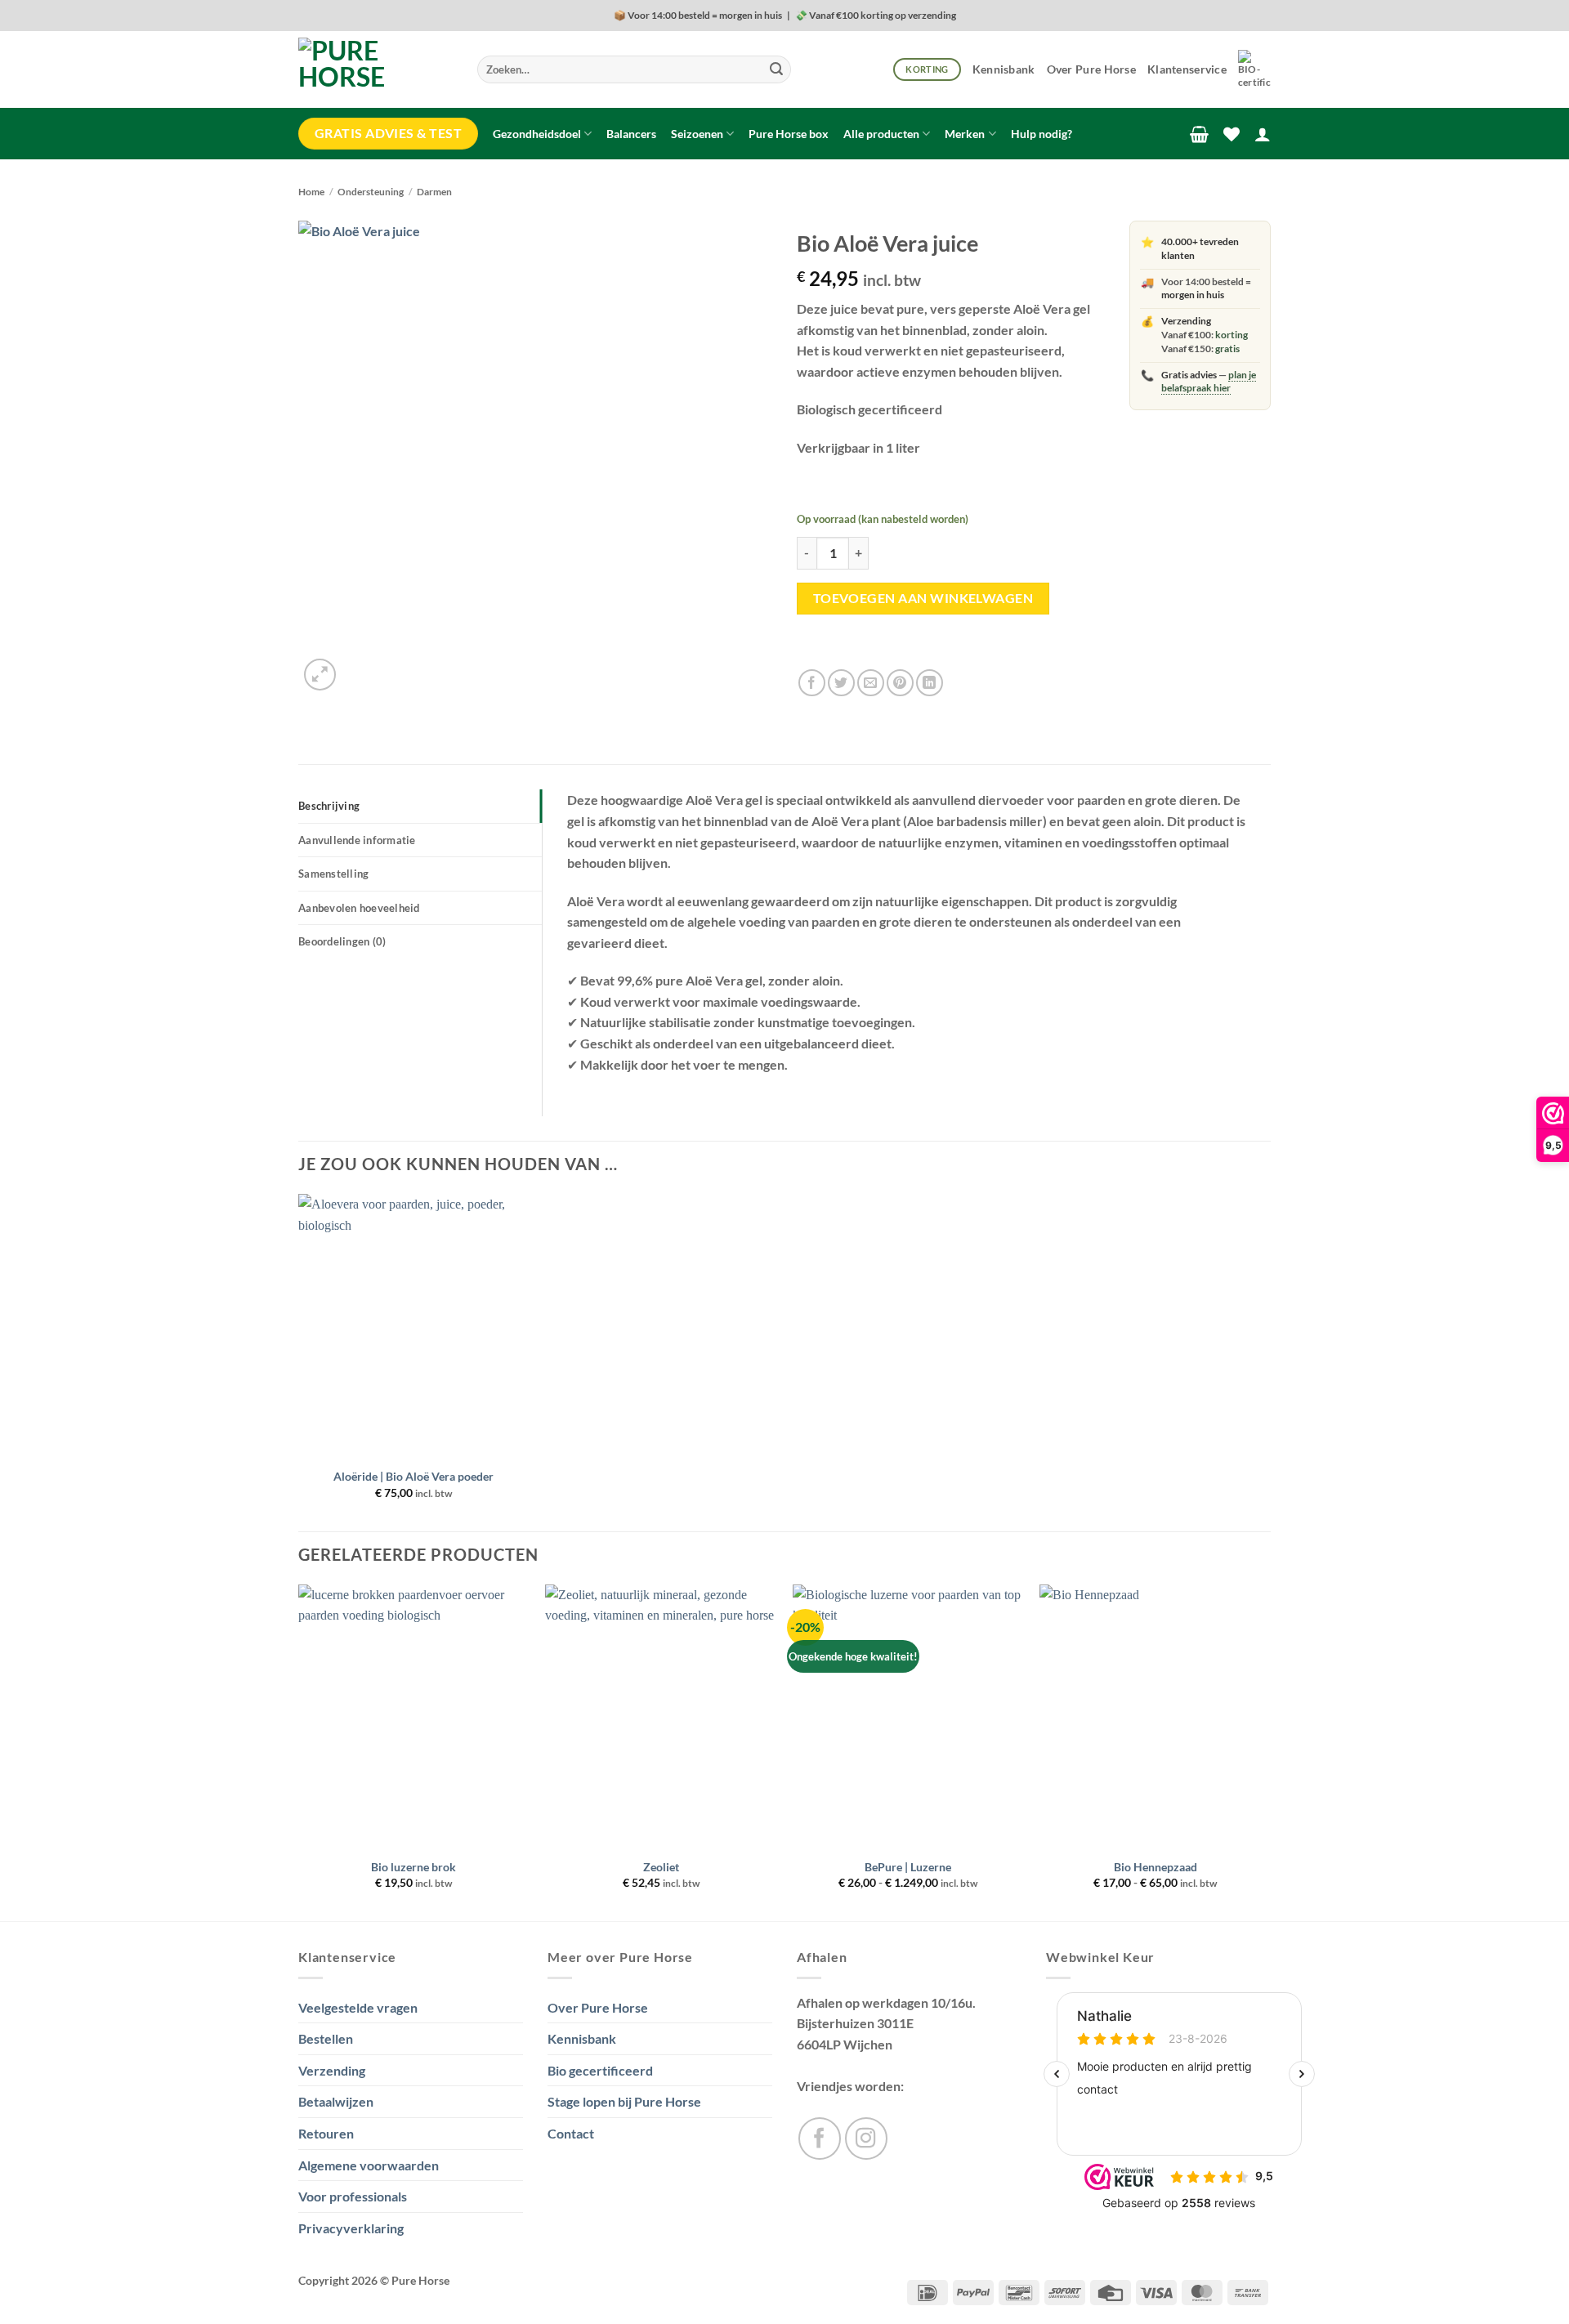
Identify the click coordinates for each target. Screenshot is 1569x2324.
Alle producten (881, 134)
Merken (965, 134)
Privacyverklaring (351, 2228)
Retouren (326, 2133)
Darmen (434, 192)
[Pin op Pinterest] (900, 683)
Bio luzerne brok (413, 1867)
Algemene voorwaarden (369, 2165)
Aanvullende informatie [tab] (357, 840)
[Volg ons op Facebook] (820, 2139)
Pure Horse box (789, 134)
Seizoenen (697, 134)
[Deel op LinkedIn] (930, 683)
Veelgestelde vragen (358, 2007)
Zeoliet (661, 1867)
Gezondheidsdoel (537, 134)
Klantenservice (1187, 69)
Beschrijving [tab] (329, 806)
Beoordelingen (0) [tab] (342, 941)
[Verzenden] (776, 69)
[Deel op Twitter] (841, 683)
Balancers (631, 134)
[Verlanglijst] (1232, 134)
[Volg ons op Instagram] (866, 2139)
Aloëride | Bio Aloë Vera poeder (413, 1476)
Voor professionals (353, 2196)
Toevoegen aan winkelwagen (923, 598)
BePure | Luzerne (908, 1867)
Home (311, 192)
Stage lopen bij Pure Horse (624, 2101)
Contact (571, 2133)
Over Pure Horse (1091, 69)
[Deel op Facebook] (812, 683)
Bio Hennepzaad (1156, 1867)
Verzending (332, 2070)
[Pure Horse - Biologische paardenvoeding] (375, 69)
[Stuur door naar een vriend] (871, 683)
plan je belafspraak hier (1209, 382)
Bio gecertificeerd (600, 2070)
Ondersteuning (371, 192)
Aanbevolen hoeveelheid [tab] (359, 908)
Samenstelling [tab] (333, 874)
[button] (1199, 134)
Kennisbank (1004, 69)
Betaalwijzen (336, 2101)
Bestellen (326, 2038)
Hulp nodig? (1042, 134)
